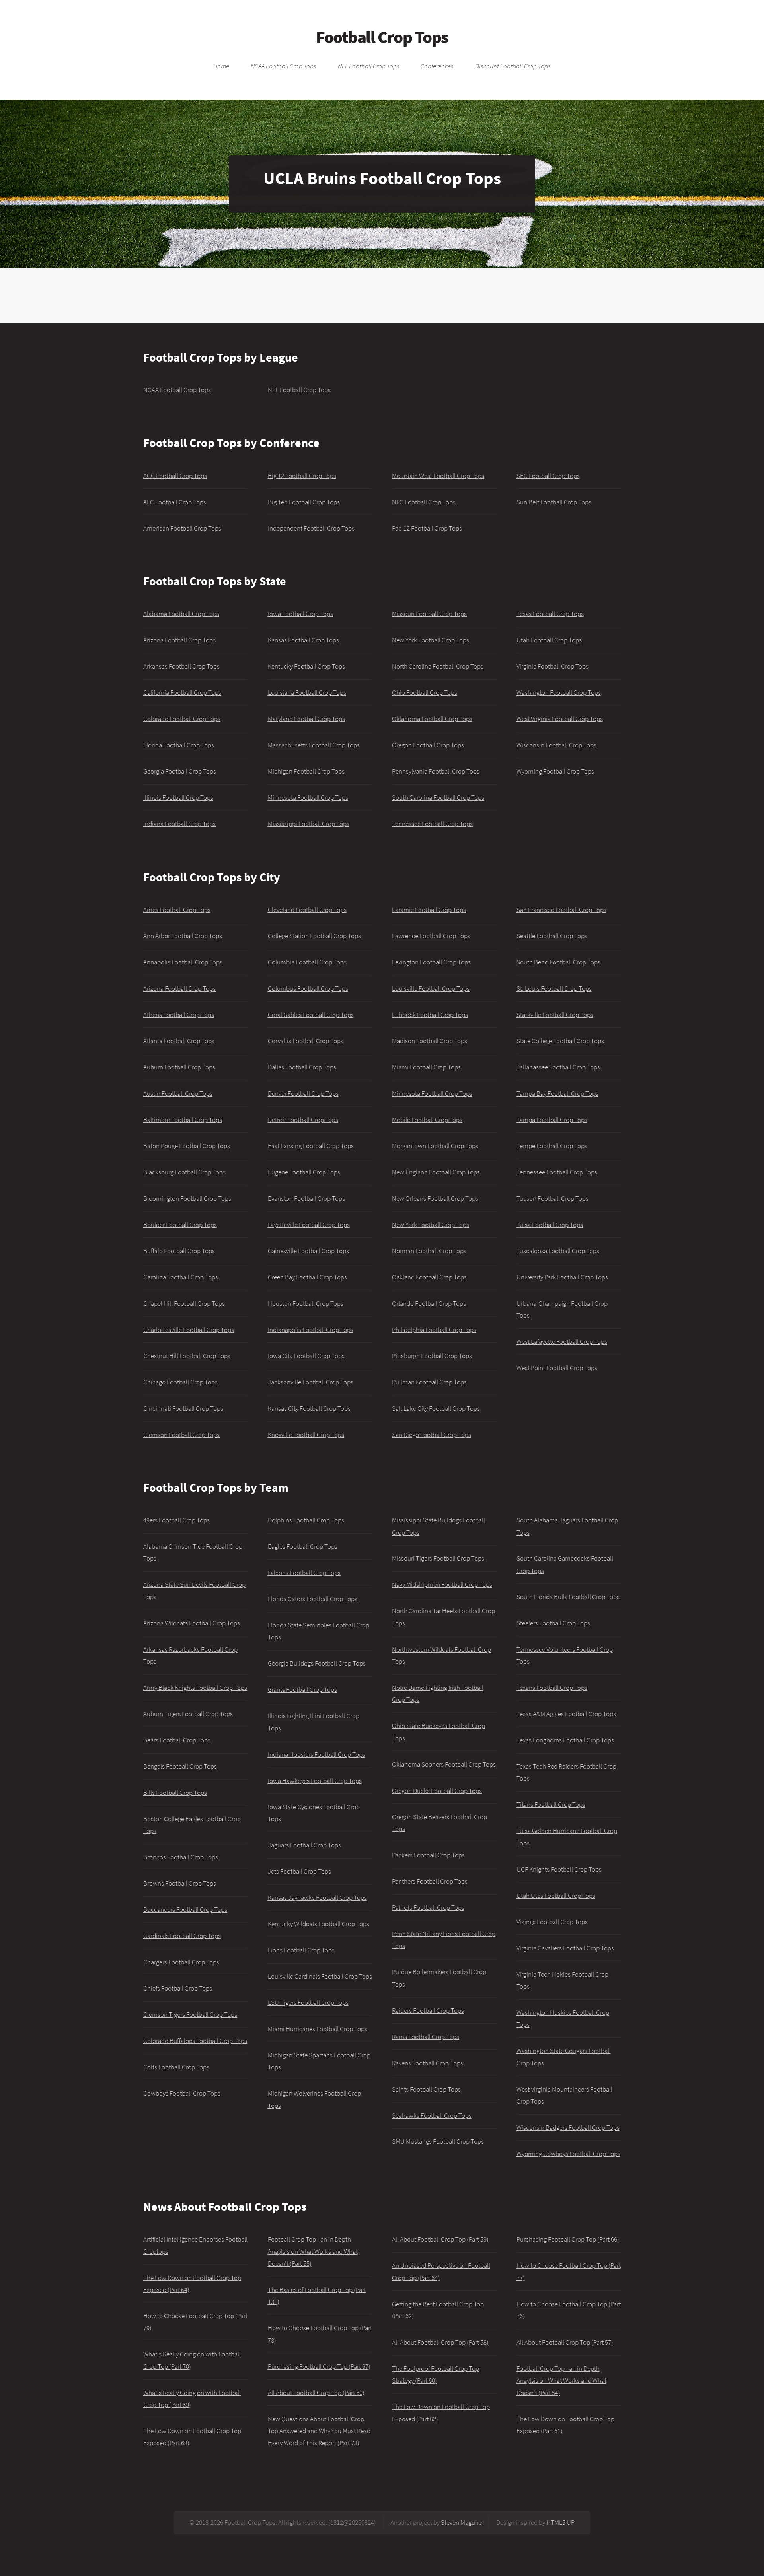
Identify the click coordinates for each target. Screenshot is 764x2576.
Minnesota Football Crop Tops (308, 797)
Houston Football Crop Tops (306, 1303)
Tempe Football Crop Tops (552, 1146)
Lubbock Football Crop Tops (430, 1015)
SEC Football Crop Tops (548, 476)
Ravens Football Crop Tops (428, 2063)
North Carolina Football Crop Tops (438, 666)
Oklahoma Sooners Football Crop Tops (444, 1764)
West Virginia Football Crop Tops (560, 719)
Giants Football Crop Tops (302, 1689)
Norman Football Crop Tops (429, 1251)
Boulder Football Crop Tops (180, 1225)
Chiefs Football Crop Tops (178, 1988)
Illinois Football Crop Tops (178, 797)
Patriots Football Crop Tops (428, 1907)
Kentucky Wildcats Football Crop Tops (319, 1924)
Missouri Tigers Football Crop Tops (438, 1558)
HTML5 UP (560, 2522)
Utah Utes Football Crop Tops (556, 1896)
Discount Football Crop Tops (513, 66)
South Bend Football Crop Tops (558, 962)
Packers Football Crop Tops (428, 1855)
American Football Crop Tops (182, 528)
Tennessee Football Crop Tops (432, 824)
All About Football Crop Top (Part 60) (316, 2393)
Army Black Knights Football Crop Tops (195, 1688)
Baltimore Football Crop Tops (183, 1120)
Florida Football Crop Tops (179, 745)
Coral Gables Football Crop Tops (311, 1015)
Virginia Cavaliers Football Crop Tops (565, 1948)
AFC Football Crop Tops (175, 502)
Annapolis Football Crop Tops (183, 962)
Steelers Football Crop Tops (553, 1623)
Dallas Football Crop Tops (302, 1067)
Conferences (437, 66)
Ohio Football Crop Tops (425, 692)
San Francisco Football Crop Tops (561, 910)
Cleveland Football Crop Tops (307, 910)
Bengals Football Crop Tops (180, 1766)
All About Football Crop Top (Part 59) (440, 2239)
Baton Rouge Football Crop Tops (187, 1146)
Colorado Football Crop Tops (182, 719)
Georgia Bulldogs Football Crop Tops (317, 1663)
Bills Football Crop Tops (175, 1793)
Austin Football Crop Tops (178, 1093)
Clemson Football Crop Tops (181, 1435)
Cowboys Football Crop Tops (182, 2093)
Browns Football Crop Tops (180, 1883)
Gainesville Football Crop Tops (308, 1251)
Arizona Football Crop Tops (179, 640)
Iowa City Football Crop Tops (306, 1356)
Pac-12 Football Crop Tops (427, 528)
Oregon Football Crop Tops (428, 745)
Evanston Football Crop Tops (306, 1198)
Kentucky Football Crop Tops (306, 666)
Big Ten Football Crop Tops (304, 502)
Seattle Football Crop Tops (552, 936)
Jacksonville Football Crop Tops (311, 1382)
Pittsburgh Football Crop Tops (432, 1356)
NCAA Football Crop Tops (284, 66)
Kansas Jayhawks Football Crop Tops (317, 1897)
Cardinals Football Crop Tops (182, 1936)
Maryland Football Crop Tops (306, 719)
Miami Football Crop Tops (426, 1067)
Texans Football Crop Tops (552, 1688)
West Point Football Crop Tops (557, 1368)
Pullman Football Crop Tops (429, 1382)
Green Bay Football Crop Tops (307, 1277)
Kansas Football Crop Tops (303, 640)
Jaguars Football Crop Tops (304, 1845)
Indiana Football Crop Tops (179, 824)
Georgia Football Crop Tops (180, 771)
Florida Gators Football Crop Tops (313, 1599)
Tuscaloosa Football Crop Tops (558, 1251)
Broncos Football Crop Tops (181, 1857)
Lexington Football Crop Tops (431, 962)
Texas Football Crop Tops (550, 614)
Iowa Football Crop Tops (300, 614)
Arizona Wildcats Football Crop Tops (192, 1623)
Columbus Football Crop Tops (308, 988)
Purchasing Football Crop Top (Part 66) (568, 2239)
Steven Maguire (461, 2522)
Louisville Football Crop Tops (431, 988)
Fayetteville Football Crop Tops (309, 1225)
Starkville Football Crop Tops (555, 1015)
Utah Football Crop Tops (549, 640)
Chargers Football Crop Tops (181, 1962)
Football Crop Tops (382, 37)
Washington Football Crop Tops (559, 692)
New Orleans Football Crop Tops (435, 1198)
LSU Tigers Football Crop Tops (308, 2002)
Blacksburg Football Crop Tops (184, 1172)
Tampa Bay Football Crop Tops (557, 1093)
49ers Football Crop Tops (176, 1520)
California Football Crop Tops (182, 692)
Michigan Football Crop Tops (306, 771)
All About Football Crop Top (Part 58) (440, 2342)
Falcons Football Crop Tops (304, 1573)
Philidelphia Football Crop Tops (434, 1330)
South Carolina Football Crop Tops (438, 797)
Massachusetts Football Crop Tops (314, 745)
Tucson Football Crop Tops (553, 1198)
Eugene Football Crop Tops (304, 1172)
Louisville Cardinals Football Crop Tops (320, 1976)
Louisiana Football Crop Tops (307, 692)
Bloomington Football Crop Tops (187, 1198)
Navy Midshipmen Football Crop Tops (442, 1584)
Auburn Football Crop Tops (179, 1067)
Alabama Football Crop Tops (181, 614)
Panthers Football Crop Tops (430, 1881)
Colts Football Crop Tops (176, 2067)
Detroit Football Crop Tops (303, 1120)
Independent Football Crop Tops (311, 528)
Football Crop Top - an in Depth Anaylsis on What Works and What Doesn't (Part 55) (313, 2251)
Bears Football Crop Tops (177, 1740)
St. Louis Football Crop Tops (554, 988)
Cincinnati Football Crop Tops (183, 1408)
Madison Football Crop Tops (430, 1041)
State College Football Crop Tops (560, 1041)
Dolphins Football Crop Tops (306, 1520)
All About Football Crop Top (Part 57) (565, 2342)
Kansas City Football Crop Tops (309, 1408)
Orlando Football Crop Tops (429, 1303)
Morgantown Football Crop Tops (435, 1146)
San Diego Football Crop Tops (432, 1435)
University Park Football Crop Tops (562, 1277)
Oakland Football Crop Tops (429, 1277)
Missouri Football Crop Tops (429, 614)
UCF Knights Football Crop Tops (559, 1869)
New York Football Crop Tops (431, 640)
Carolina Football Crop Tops (181, 1277)
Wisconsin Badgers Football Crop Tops (568, 2127)
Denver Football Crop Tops (303, 1093)
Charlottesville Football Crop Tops (189, 1330)
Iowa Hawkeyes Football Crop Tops (315, 1781)
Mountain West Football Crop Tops (438, 476)
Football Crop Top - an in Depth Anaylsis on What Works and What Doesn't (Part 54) (561, 2381)
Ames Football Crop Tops (177, 910)
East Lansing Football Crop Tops (311, 1146)
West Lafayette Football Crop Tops (562, 1341)
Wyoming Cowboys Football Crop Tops (568, 2154)
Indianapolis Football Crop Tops (311, 1330)
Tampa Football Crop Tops (552, 1120)
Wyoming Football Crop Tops (555, 771)
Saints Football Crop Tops (426, 2089)
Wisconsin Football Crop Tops (556, 745)
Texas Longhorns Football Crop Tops (565, 1740)
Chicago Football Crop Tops (180, 1382)
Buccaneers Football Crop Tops (185, 1909)
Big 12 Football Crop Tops (302, 476)
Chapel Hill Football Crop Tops (184, 1303)
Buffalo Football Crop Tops (179, 1251)
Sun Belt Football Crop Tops (554, 502)
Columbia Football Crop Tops (307, 962)
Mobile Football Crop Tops (427, 1120)
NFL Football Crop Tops (369, 66)
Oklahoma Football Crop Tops (432, 719)
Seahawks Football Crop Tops (432, 2115)
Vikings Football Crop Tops (552, 1922)
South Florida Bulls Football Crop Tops (568, 1597)
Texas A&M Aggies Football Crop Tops (566, 1714)
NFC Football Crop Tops (424, 502)
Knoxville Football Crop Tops (306, 1435)
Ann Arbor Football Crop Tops (183, 936)
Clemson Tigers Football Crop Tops (190, 2014)
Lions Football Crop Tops (301, 1950)
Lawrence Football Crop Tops (431, 936)
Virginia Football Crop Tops (553, 666)
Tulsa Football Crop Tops (550, 1225)
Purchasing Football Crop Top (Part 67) (319, 2366)
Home (221, 66)
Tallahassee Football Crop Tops (558, 1067)
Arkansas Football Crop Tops (181, 666)
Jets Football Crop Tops (299, 1871)
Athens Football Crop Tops (179, 1015)
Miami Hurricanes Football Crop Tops (318, 2029)
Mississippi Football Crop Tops (309, 824)
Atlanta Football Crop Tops (179, 1041)
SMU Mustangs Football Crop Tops (438, 2141)
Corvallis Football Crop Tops (306, 1041)
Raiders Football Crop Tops (428, 2010)
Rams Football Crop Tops (426, 2037)
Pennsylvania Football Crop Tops (436, 771)
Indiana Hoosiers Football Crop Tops (317, 1754)
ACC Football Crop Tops (175, 476)
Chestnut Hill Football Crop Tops (187, 1356)
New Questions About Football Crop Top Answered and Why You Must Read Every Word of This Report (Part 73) (319, 2431)
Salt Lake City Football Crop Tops (436, 1408)
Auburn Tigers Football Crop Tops (188, 1714)
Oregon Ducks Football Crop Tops (437, 1791)
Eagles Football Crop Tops (303, 1546)
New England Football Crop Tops (436, 1172)
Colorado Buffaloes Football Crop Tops (195, 2041)
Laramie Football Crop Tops (429, 910)
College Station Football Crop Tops (314, 936)
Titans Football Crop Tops (551, 1804)
